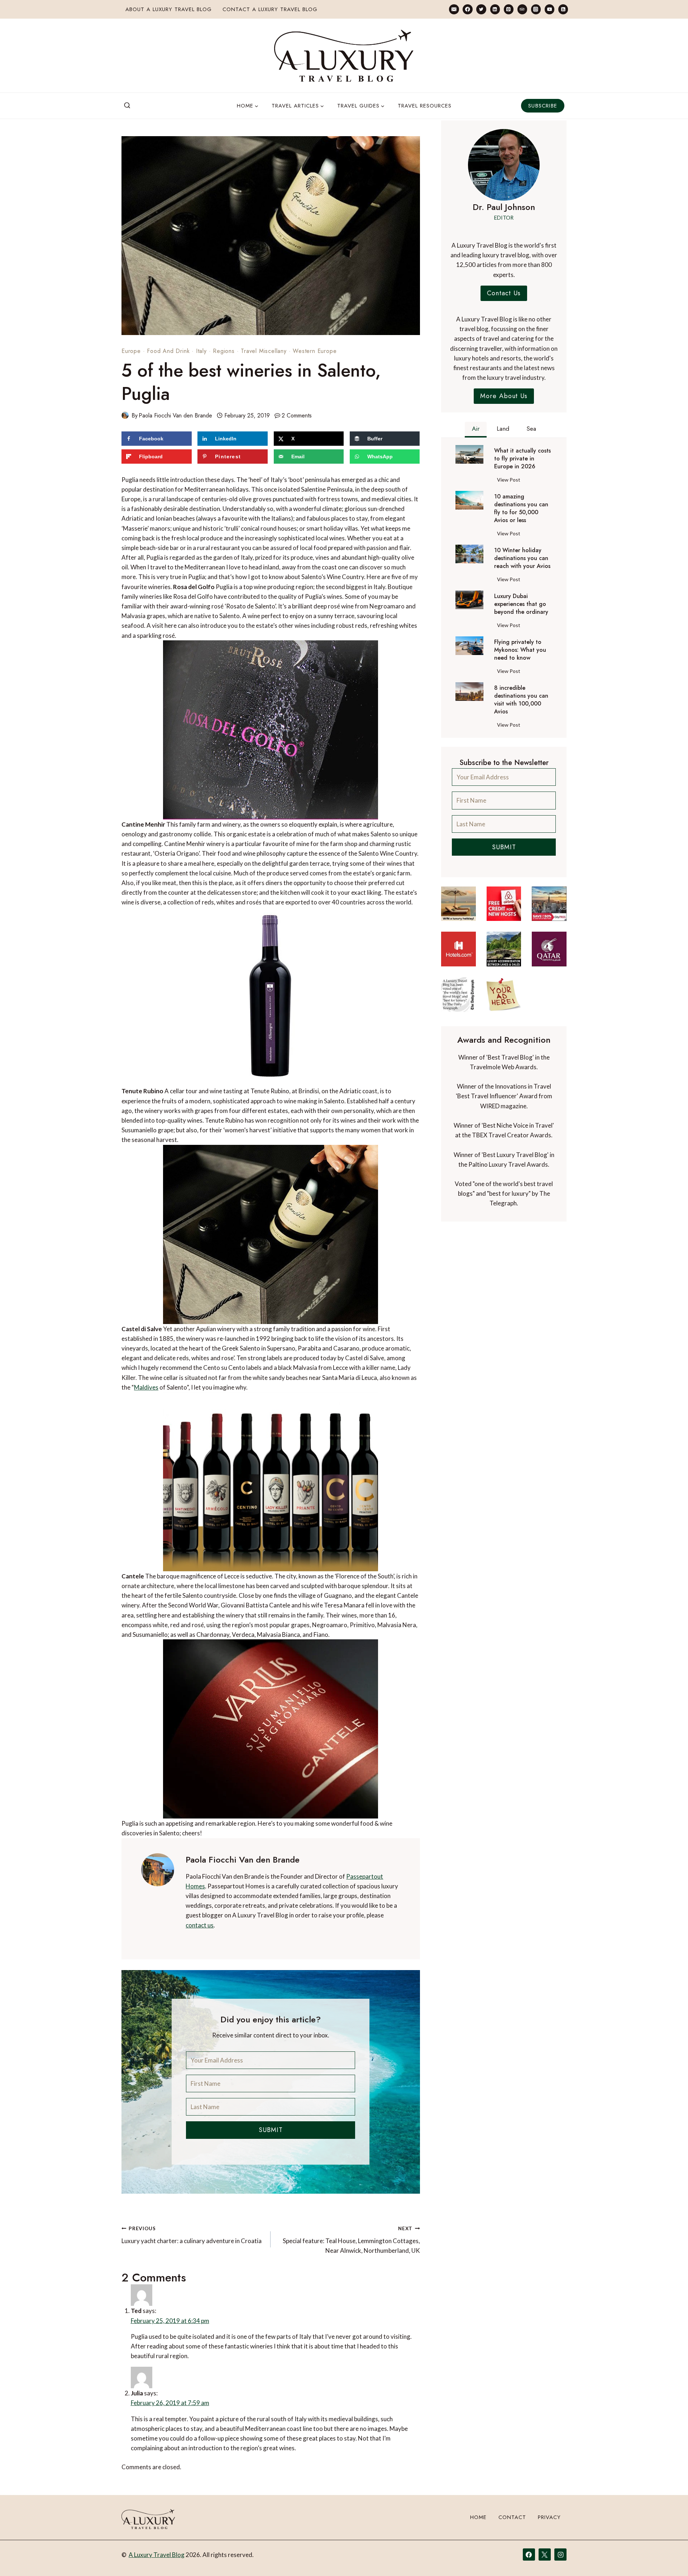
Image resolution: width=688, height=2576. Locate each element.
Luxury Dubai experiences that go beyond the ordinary (521, 604)
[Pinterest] (509, 9)
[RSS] (563, 9)
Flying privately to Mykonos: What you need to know (520, 650)
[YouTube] (550, 9)
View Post (510, 481)
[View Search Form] (127, 106)
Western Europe (315, 351)
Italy (201, 351)
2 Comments (297, 415)
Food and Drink (168, 351)
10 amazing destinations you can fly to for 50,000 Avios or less (521, 508)
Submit (271, 2130)
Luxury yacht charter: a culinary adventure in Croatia (192, 2235)
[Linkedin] (495, 9)
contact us (200, 1925)
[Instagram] (536, 9)
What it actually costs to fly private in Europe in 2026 (522, 459)
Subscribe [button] (543, 106)
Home (478, 2540)
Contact (512, 2540)
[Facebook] (467, 9)
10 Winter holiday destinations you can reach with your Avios (522, 558)
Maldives (146, 1387)
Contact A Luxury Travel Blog (270, 9)
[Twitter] (481, 9)
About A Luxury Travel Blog (169, 9)
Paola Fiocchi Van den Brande (175, 415)
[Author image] (125, 415)
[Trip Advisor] (522, 9)
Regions (224, 351)
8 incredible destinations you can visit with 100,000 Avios (521, 700)
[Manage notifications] (669, 2557)
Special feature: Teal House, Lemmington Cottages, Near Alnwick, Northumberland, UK (351, 2240)
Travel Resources (425, 106)
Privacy (549, 2540)
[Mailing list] (454, 9)
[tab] (476, 430)
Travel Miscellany (264, 351)
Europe (131, 351)
